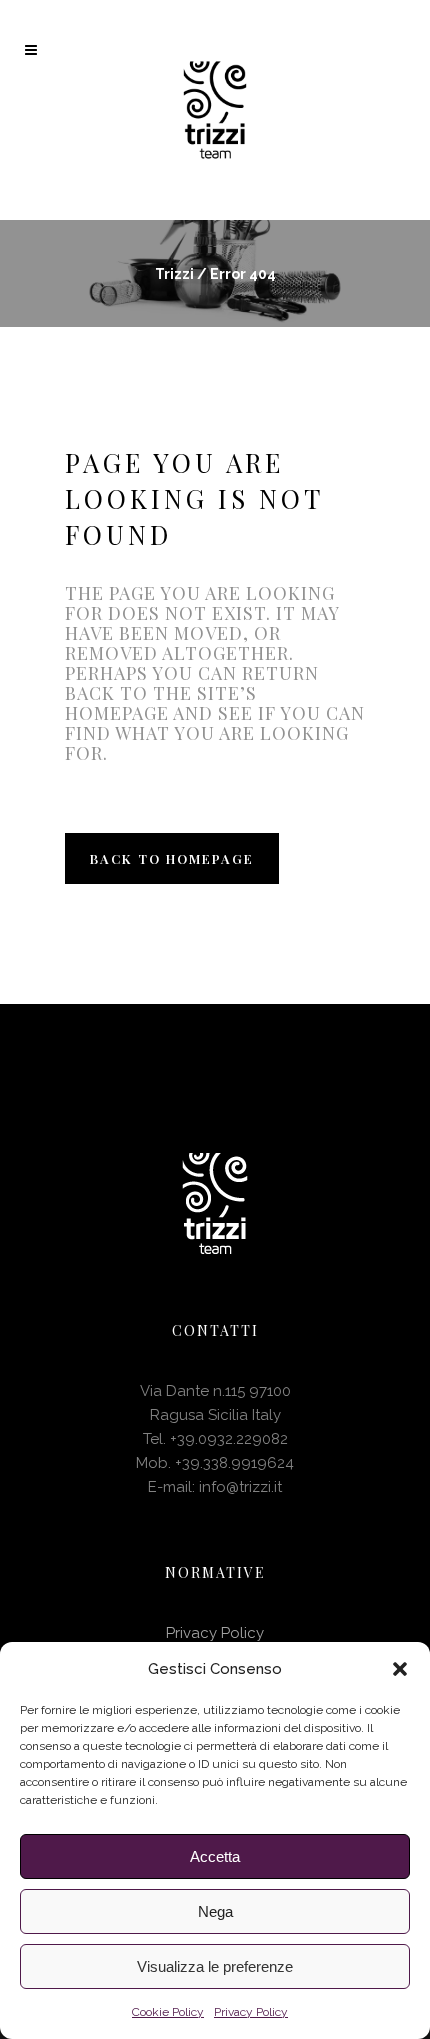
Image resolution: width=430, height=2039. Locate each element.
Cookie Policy (168, 2012)
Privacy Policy (251, 2012)
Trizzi (174, 274)
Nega (215, 1911)
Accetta (215, 1856)
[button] (400, 1669)
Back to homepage (172, 858)
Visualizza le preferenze (215, 1966)
